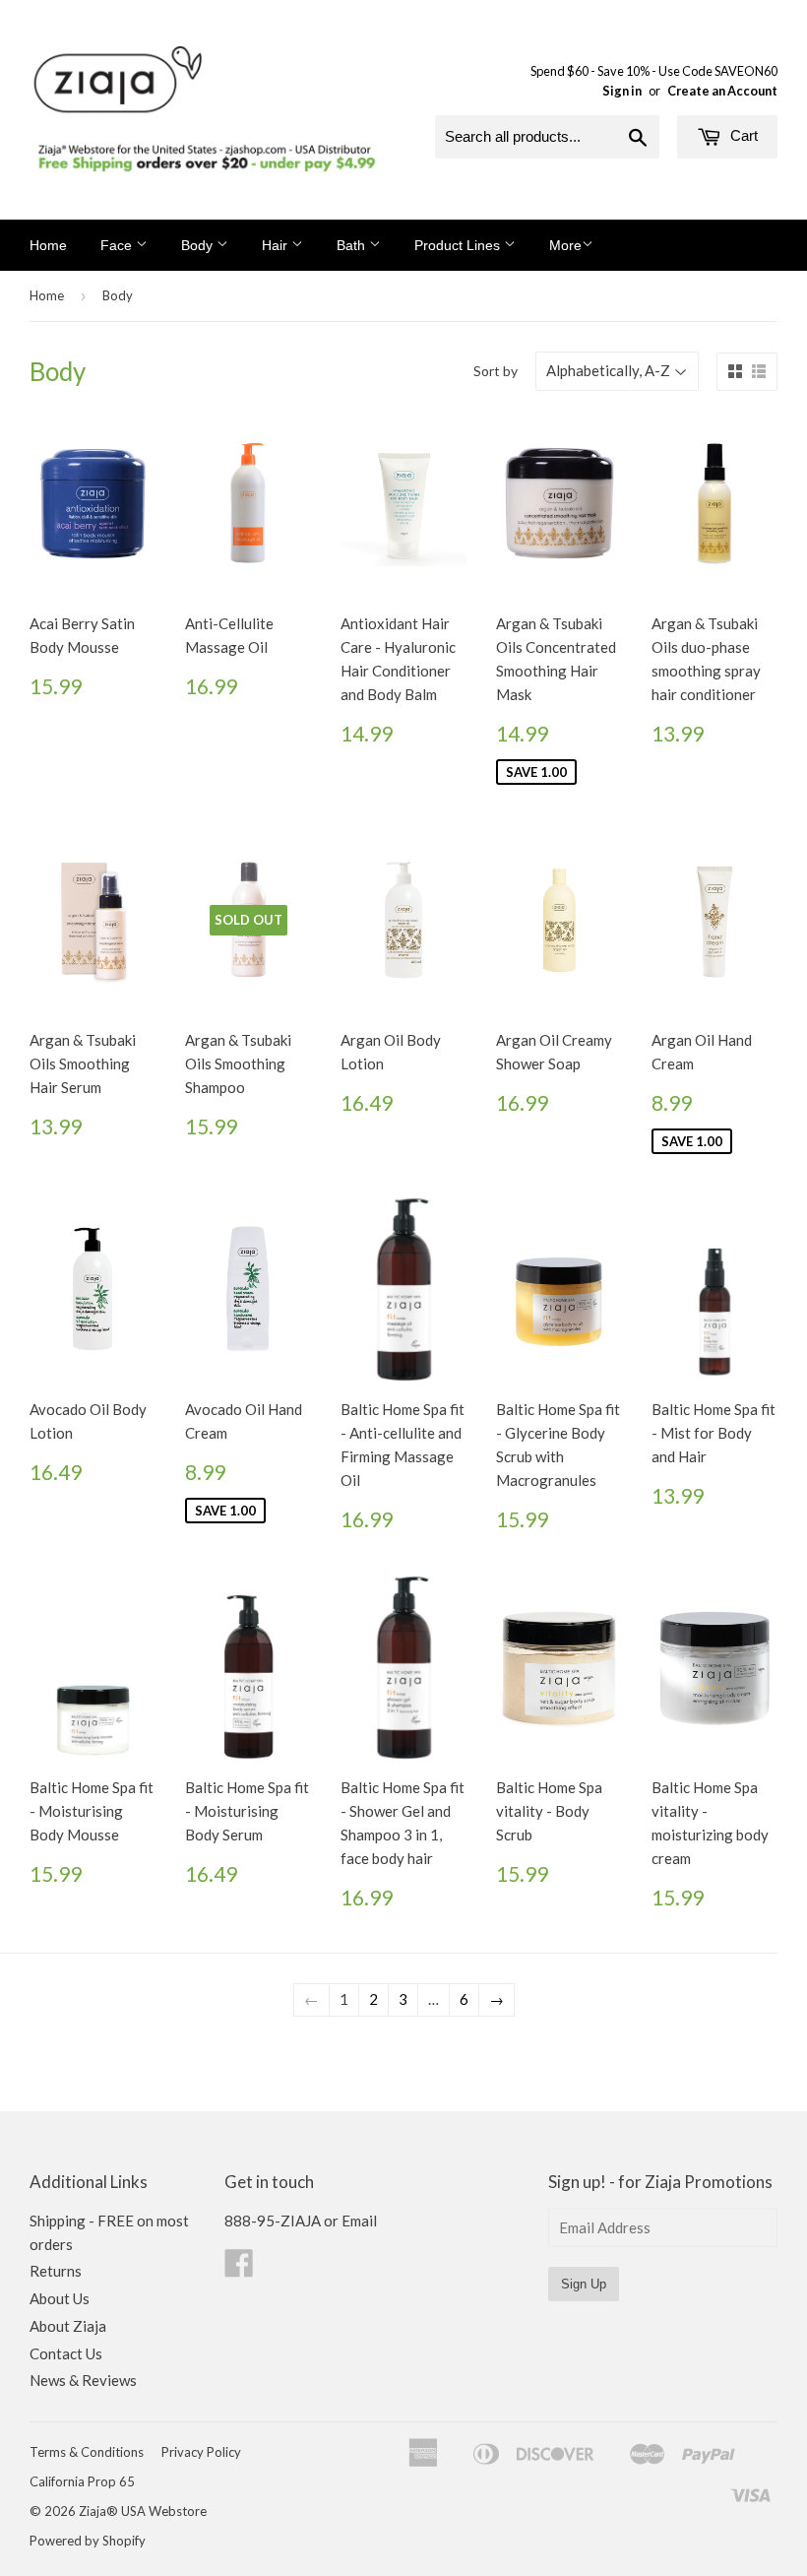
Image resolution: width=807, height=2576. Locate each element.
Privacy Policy (201, 2452)
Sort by (496, 371)
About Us (60, 2298)
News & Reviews (83, 2380)
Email (359, 2221)
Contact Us (66, 2353)
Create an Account (722, 91)
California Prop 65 (82, 2481)
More (565, 245)
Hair (277, 245)
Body (199, 245)
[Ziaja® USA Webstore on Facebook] (239, 2269)
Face (118, 245)
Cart (742, 135)
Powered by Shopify (88, 2541)
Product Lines (459, 245)
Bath (353, 245)
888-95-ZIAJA (273, 2221)
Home (48, 245)
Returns (56, 2271)
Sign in (622, 91)
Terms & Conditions (87, 2452)
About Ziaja (68, 2326)
